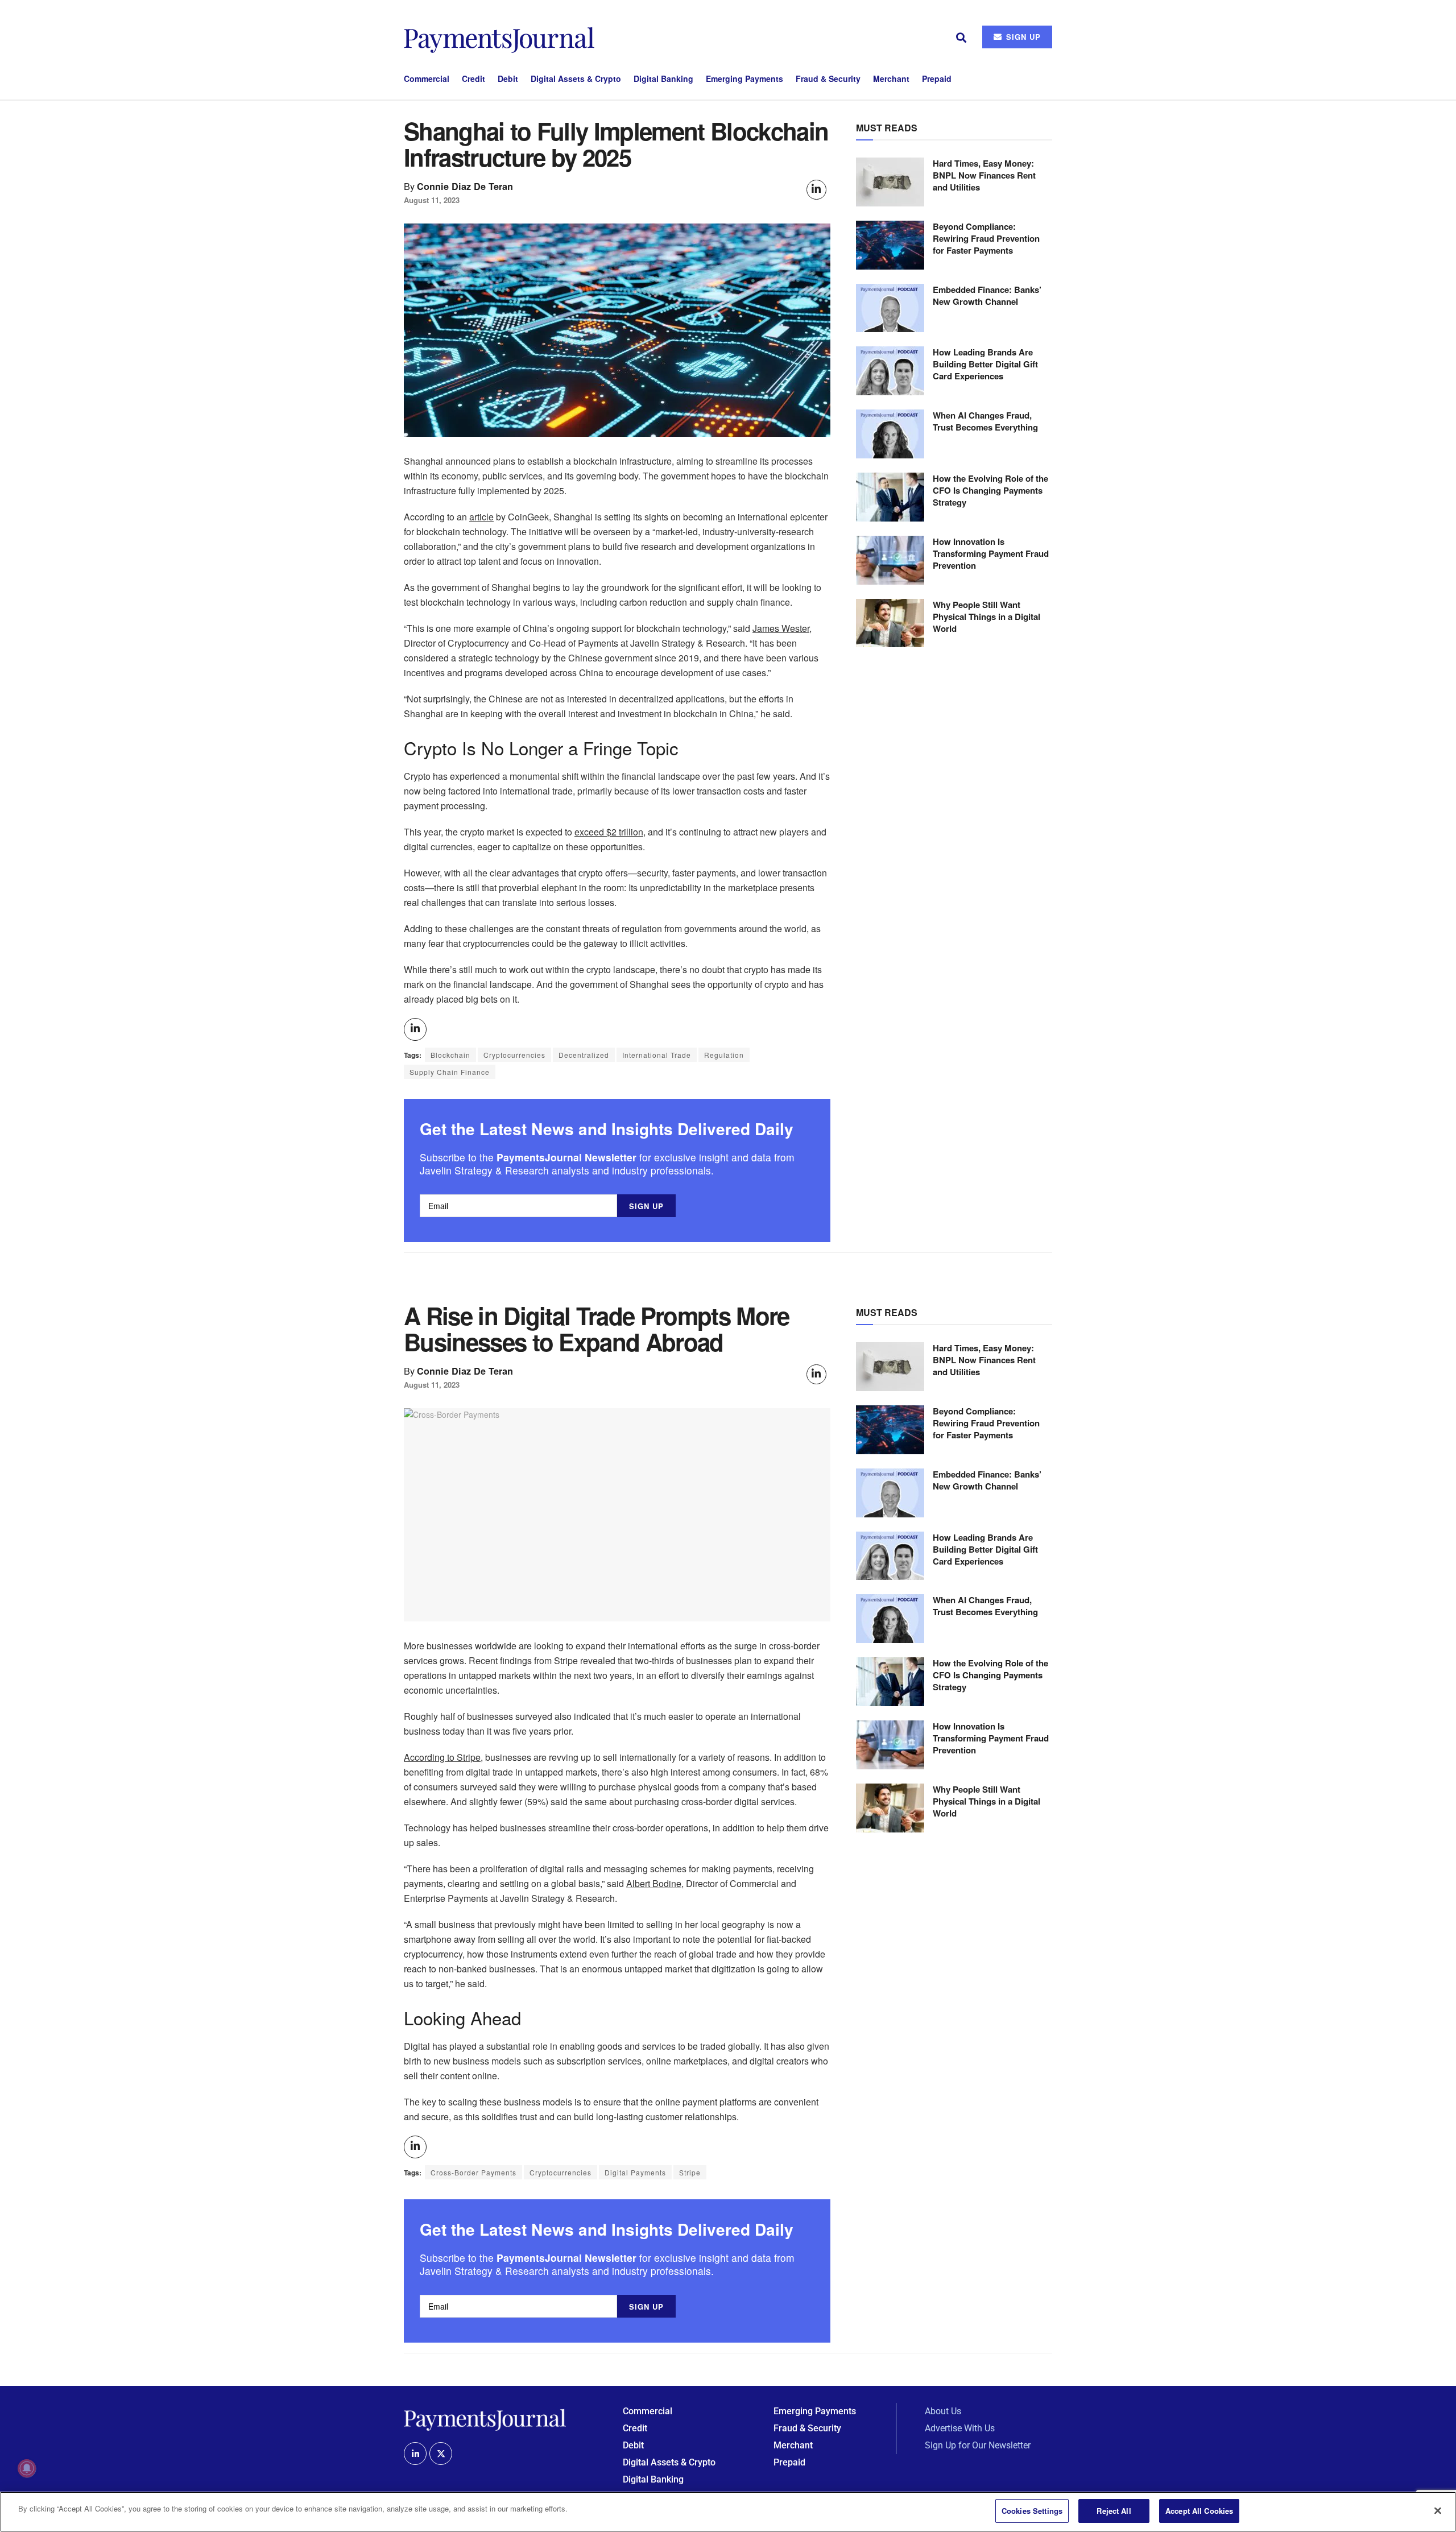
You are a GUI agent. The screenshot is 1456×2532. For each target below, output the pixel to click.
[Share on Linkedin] (816, 190)
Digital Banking (663, 78)
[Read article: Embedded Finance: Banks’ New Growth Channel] (890, 308)
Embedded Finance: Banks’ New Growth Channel (987, 295)
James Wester (781, 628)
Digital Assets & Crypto (576, 78)
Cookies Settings (1032, 2511)
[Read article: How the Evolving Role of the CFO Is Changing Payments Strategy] (890, 497)
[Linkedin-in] (415, 2454)
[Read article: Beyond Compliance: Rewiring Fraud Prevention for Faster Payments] (890, 245)
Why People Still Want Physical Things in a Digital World (986, 617)
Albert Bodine (654, 1883)
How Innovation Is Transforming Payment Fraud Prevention (991, 553)
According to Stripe (442, 1757)
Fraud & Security (828, 78)
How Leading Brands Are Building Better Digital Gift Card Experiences (985, 364)
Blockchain (450, 1055)
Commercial (427, 78)
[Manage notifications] (27, 2468)
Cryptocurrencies (514, 1055)
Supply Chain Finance (450, 1072)
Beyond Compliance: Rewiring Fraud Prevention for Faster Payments (986, 238)
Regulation (724, 1055)
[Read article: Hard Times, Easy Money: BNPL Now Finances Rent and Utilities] (890, 182)
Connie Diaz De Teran (465, 186)
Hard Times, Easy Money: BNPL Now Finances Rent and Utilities (984, 175)
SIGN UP (1022, 37)
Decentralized (584, 1055)
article (481, 517)
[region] (728, 2512)
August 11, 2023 (432, 200)
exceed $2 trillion (609, 832)
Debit (508, 78)
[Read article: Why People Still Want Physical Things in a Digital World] (890, 623)
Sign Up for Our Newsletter (978, 2445)
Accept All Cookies (1199, 2511)
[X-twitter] (441, 2454)
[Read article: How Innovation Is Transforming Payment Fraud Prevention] (890, 560)
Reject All (1114, 2511)
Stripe (690, 2172)
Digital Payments (635, 2172)
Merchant (891, 78)
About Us (943, 2411)
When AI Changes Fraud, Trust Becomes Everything (985, 421)
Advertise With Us (960, 2428)
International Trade (657, 1055)
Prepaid (937, 78)
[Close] (1438, 2510)
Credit (473, 78)
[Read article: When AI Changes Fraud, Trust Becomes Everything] (890, 434)
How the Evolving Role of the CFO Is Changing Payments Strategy (990, 490)
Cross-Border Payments (473, 2172)
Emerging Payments (744, 78)
